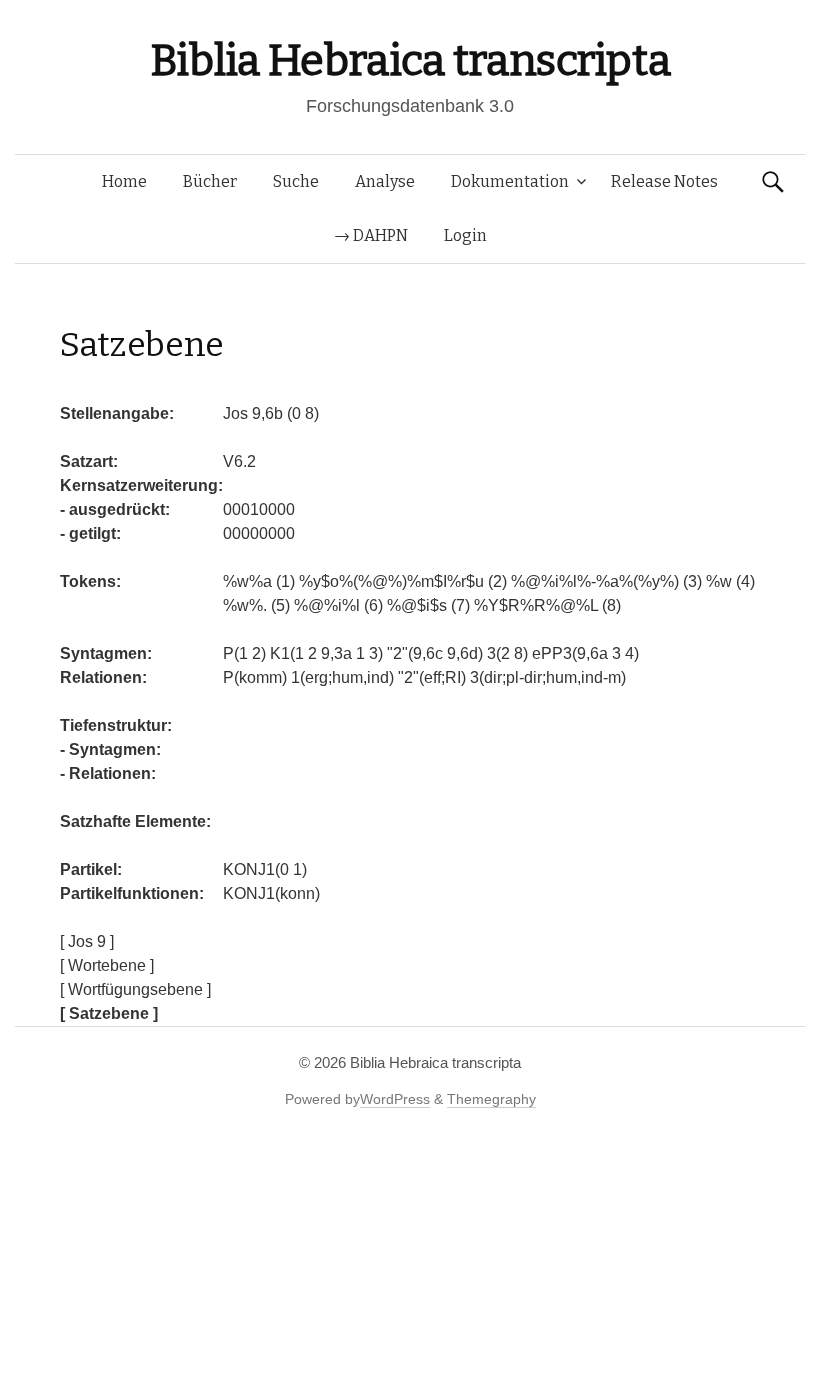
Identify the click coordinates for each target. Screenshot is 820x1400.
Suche (296, 181)
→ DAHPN (371, 235)
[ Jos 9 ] (87, 941)
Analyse (385, 181)
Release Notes (664, 181)
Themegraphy (491, 1099)
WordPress (395, 1099)
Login (465, 235)
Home (124, 181)
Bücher (210, 181)
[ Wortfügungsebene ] (135, 989)
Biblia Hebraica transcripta (410, 60)
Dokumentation (510, 181)
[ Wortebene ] (107, 965)
